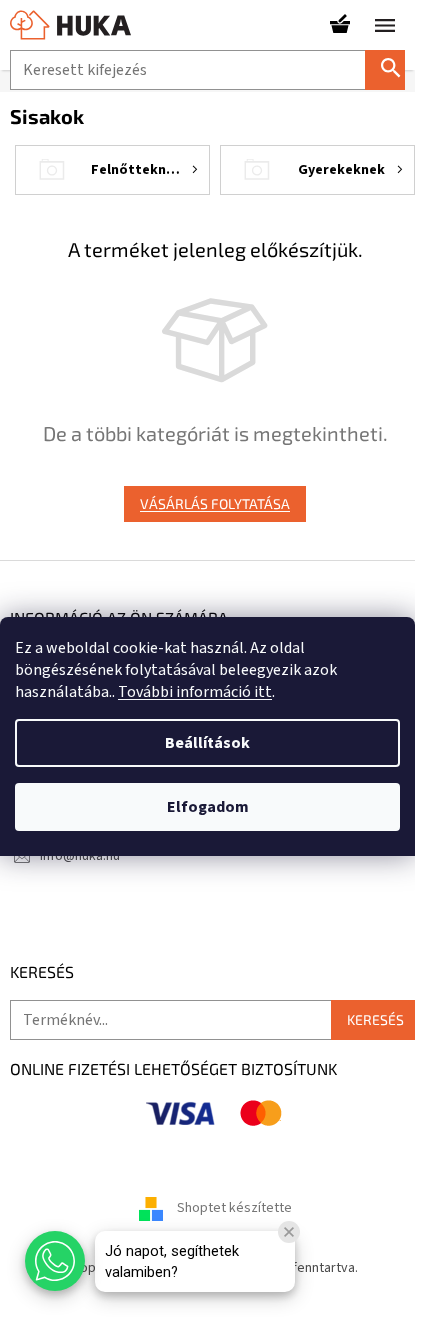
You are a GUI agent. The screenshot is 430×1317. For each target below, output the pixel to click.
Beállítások (207, 743)
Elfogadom (208, 807)
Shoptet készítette (234, 1209)
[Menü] (385, 25)
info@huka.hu (80, 856)
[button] (55, 1261)
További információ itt (195, 692)
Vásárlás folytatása (215, 503)
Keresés (393, 69)
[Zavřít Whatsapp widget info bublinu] (289, 1232)
